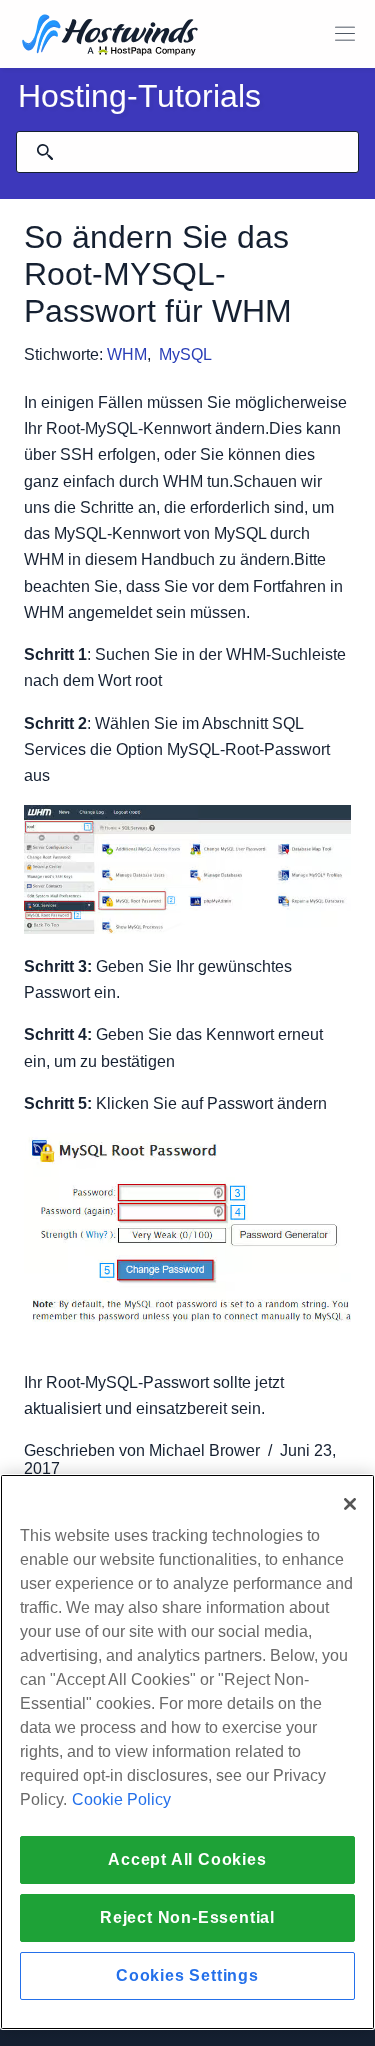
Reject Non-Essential (187, 1917)
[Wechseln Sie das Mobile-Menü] (345, 34)
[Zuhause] (110, 36)
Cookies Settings (187, 1975)
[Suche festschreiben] (45, 152)
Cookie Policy (121, 1799)
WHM (127, 354)
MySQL (185, 354)
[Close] (350, 1504)
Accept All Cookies (187, 1859)
